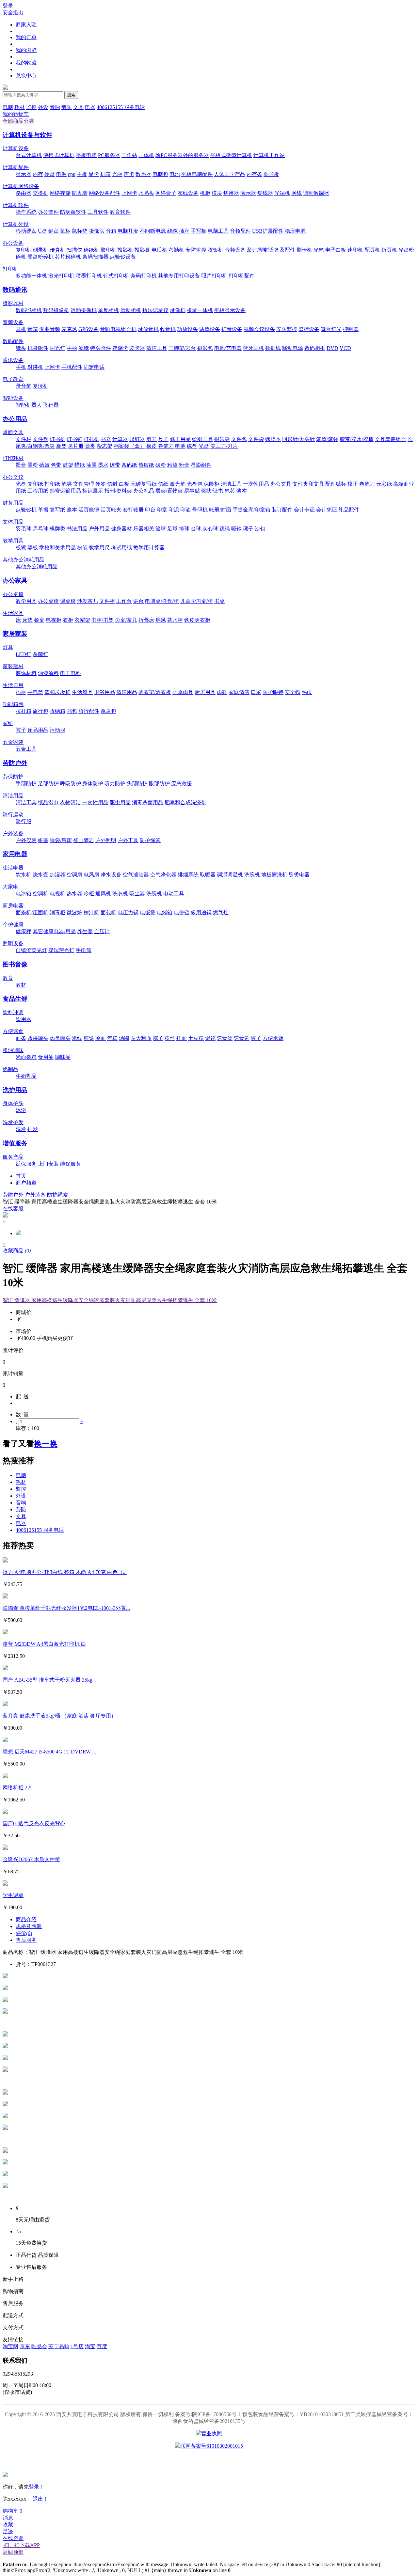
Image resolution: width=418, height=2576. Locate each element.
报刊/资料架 (118, 491)
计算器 (120, 439)
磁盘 (192, 446)
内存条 (254, 174)
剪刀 (152, 439)
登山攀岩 (84, 840)
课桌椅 (68, 601)
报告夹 (222, 439)
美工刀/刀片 (224, 446)
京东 (25, 2346)
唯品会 (39, 2346)
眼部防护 (159, 784)
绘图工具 (202, 439)
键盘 (54, 231)
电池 (175, 174)
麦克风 (69, 329)
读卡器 (137, 348)
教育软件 (120, 212)
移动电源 (293, 348)
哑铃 (236, 529)
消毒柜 (57, 912)
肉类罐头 (60, 1038)
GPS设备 (88, 329)
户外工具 (128, 840)
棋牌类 (57, 529)
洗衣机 (120, 894)
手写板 (199, 231)
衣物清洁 (71, 802)
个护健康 (13, 925)
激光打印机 (61, 276)
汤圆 (124, 1038)
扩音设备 (232, 329)
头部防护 (137, 784)
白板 (124, 484)
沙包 (260, 529)
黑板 (33, 548)
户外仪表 (26, 840)
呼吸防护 (71, 784)
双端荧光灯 (61, 950)
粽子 (158, 1038)
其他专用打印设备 (179, 276)
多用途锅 (201, 912)
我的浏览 (26, 50)
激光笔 (178, 484)
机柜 (205, 193)
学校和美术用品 (57, 548)
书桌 (219, 601)
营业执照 (212, 2434)
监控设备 (309, 329)
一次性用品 (256, 484)
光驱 (117, 174)
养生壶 (85, 931)
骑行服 (24, 821)
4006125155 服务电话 (121, 107)
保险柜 (212, 484)
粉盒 (184, 465)
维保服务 (71, 1164)
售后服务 (26, 1940)
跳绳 (225, 529)
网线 (297, 193)
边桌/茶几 (126, 620)
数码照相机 (29, 310)
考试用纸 (121, 548)
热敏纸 (146, 465)
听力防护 (115, 784)
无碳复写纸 (144, 484)
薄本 (242, 491)
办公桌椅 (13, 594)
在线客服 (13, 1209)
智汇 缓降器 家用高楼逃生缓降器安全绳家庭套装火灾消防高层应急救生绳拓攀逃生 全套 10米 (110, 1300)
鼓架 (68, 465)
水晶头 (146, 193)
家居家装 (15, 634)
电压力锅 (128, 912)
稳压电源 (295, 231)
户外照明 (106, 840)
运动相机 (131, 310)
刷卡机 (304, 250)
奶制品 (10, 1069)
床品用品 (38, 730)
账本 (72, 510)
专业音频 (50, 329)
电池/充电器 (228, 348)
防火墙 (80, 193)
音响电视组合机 (118, 329)
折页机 (389, 250)
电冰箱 (24, 894)
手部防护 (26, 784)
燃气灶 (221, 912)
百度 (102, 2346)
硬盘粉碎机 (40, 257)
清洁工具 (157, 348)
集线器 (265, 193)
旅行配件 (89, 711)
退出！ (40, 2499)
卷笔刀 (166, 446)
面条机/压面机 (32, 912)
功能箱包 (13, 704)
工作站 (129, 155)
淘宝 (90, 2346)
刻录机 (40, 250)
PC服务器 (109, 155)
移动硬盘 (26, 231)
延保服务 (26, 1164)
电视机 (57, 894)
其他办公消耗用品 (24, 560)
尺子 (163, 439)
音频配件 (240, 231)
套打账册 (133, 510)
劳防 (67, 107)
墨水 (103, 465)
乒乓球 (40, 529)
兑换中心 (26, 76)
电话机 (159, 250)
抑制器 (351, 329)
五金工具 (26, 749)
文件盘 (40, 439)
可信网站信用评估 (172, 2460)
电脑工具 (218, 231)
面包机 (108, 912)
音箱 (111, 231)
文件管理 (84, 484)
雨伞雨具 (183, 692)
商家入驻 (26, 25)
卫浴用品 (104, 692)
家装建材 (13, 666)
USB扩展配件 (268, 231)
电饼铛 (182, 912)
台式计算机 (29, 155)
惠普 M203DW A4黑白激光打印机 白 (44, 1644)
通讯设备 (13, 360)
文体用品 (13, 522)
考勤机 (176, 250)
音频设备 (235, 250)
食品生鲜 (15, 999)
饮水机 (24, 875)
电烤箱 (165, 912)
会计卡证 (304, 510)
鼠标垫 (80, 231)
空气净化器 (163, 875)
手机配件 (72, 367)
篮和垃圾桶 (57, 692)
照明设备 (13, 943)
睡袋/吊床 (61, 840)
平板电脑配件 (197, 174)
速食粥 (242, 1038)
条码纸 (129, 465)
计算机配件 (16, 167)
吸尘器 (137, 894)
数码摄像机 (56, 310)
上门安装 (48, 1164)
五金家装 (13, 742)
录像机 (178, 310)
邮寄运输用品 (65, 491)
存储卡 (120, 348)
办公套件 (48, 212)
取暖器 (208, 875)
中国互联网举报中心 (283, 2460)
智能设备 (13, 398)
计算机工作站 (269, 155)
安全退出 (13, 13)
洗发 (21, 1129)
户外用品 (99, 529)
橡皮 (152, 446)
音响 (55, 107)
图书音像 (15, 964)
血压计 (102, 931)
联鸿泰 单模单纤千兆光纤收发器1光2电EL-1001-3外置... (66, 1608)
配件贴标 (336, 484)
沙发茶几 (88, 601)
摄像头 (97, 231)
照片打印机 (214, 276)
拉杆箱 (24, 711)
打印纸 (52, 484)
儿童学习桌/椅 (197, 601)
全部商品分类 (18, 121)
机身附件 (38, 348)
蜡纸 (80, 465)
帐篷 (43, 840)
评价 (24, 1933)
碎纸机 (91, 250)
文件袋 (256, 439)
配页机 (372, 250)
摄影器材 (13, 303)
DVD (332, 348)
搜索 (71, 95)
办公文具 (281, 484)
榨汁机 (91, 912)
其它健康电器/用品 (54, 931)
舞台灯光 (331, 329)
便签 (101, 484)
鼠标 (65, 231)
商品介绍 (26, 1919)
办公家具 (15, 581)
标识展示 (93, 491)
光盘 (204, 446)
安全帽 (293, 692)
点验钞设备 (123, 257)
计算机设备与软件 (27, 135)
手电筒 (35, 692)
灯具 (8, 647)
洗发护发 (13, 1122)
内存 (38, 174)
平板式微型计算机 (231, 155)
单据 (43, 510)
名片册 (76, 446)
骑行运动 (13, 815)
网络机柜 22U (18, 1788)
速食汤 (225, 1038)
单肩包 (108, 711)
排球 (184, 529)
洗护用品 (15, 1090)
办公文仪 (13, 477)
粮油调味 (13, 1050)
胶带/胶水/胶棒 (357, 439)
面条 (21, 1038)
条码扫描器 (95, 257)
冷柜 (89, 894)
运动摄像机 (84, 310)
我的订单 (26, 37)
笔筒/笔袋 (327, 439)
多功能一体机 (31, 276)
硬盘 (50, 174)
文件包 (239, 439)
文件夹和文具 (308, 484)
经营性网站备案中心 (135, 2460)
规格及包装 (29, 1926)
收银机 (216, 250)
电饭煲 (148, 912)
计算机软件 (16, 205)
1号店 (77, 2346)
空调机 (40, 894)
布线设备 (188, 193)
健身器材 (121, 529)
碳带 (115, 465)
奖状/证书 (212, 491)
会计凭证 (327, 510)
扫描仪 (74, 250)
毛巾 (307, 692)
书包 (72, 711)
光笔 (319, 250)
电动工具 (174, 894)
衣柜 (68, 620)
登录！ (37, 2487)
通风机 (103, 894)
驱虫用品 (120, 802)
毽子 (248, 529)
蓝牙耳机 (253, 348)
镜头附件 (101, 348)
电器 (90, 107)
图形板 (271, 174)
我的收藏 (26, 63)
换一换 (46, 1444)
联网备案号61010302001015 (212, 2446)
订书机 (57, 439)
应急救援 (182, 784)
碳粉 (161, 465)
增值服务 (15, 1143)
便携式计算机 (59, 155)
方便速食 (13, 1031)
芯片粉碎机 (68, 257)
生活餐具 (82, 692)
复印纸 (35, 484)
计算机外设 (16, 224)
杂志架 (104, 446)
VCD (345, 348)
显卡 (94, 174)
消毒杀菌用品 (148, 802)
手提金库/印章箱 (251, 510)
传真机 (57, 250)
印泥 (174, 510)
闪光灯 (57, 348)
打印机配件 (242, 276)
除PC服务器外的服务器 (182, 155)
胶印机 (108, 250)
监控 (31, 107)
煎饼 (89, 1038)
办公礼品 (144, 491)
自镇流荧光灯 (31, 950)
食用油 (46, 1057)
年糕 (112, 1038)
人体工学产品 (230, 174)
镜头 (21, 348)
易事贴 (192, 491)
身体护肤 (13, 1103)
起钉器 (137, 439)
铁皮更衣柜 (197, 620)
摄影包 (205, 348)
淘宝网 (10, 2346)
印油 (185, 510)
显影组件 (201, 465)
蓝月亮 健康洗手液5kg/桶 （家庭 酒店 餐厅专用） (59, 1716)
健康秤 (24, 931)
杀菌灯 (40, 654)
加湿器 (57, 875)
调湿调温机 (230, 875)
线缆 (172, 231)
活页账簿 (89, 510)
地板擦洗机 (274, 875)
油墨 (91, 465)
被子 (21, 730)
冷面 (101, 1038)
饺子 (256, 1038)
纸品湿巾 (48, 802)
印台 (150, 510)
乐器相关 (144, 529)
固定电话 (94, 367)
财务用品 (13, 503)
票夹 (90, 446)
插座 (184, 231)
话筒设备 (210, 329)
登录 (8, 6)
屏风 (161, 620)
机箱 (105, 174)
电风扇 (91, 875)
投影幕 (142, 250)
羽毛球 (24, 529)
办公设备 (13, 243)
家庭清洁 (239, 692)
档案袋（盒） (129, 446)
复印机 (24, 250)
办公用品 (15, 419)
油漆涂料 (48, 673)
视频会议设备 (259, 329)
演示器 (248, 193)
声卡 (129, 174)
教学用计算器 (149, 548)
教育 (8, 978)
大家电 (10, 887)
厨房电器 (13, 906)
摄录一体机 (200, 310)
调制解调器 (316, 193)
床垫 (27, 620)
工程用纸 (38, 491)
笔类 (67, 484)
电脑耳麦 (128, 231)
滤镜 (84, 348)
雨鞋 (222, 692)
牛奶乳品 (26, 1076)
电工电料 (71, 673)
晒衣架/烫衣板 (155, 692)
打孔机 (91, 439)
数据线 (273, 348)
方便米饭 (273, 1038)
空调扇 (74, 875)
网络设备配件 (104, 193)
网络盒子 (166, 193)
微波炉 (74, 912)
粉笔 (82, 548)
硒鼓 (44, 465)
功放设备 (187, 329)
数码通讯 (15, 290)
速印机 (355, 250)
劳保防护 (13, 777)
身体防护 (93, 784)
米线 (77, 1038)
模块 (217, 193)
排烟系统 (188, 875)
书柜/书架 (103, 620)
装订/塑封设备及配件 (271, 250)
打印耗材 (13, 458)
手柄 (72, 348)
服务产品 (13, 1157)
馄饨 (210, 1038)
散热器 (143, 174)
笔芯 (230, 491)
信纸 (163, 484)
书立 (106, 439)
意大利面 (141, 1038)
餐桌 (39, 620)
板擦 (21, 548)
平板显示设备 (230, 310)
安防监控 (196, 250)
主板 (82, 174)
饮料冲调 (13, 1012)
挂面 (182, 1038)
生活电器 (13, 868)
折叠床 (146, 620)
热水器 (74, 894)
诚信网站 (246, 2460)
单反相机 (108, 310)
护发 (33, 1129)
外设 (43, 107)
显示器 (24, 174)
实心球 (210, 529)
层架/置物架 (169, 491)
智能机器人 (29, 405)
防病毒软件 (73, 212)
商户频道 (26, 1183)
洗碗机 (252, 875)
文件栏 (24, 439)
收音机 (168, 329)
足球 (172, 529)
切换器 (231, 193)
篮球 (161, 529)
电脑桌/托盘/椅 (162, 601)
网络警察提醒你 (209, 2460)
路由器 (24, 193)
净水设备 (111, 875)
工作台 (124, 601)
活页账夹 (111, 510)
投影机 (125, 250)
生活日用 (13, 685)
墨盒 (21, 465)
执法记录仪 (155, 310)
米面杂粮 (26, 1057)
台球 (196, 529)
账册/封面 (220, 510)
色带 (56, 465)
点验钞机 (26, 510)
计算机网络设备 (21, 186)
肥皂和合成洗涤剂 (185, 802)
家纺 (8, 723)
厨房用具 (205, 692)
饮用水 (24, 1019)
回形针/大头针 (298, 439)
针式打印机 (116, 276)
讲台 (138, 601)
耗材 (20, 107)
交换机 (40, 193)
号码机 (200, 510)
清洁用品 (127, 692)
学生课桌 (13, 1895)
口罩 (256, 692)
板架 (61, 446)
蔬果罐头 (38, 1038)
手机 (21, 367)
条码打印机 (144, 276)
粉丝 (170, 1038)
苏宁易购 (59, 2346)
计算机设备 (16, 148)
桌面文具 (13, 432)
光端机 (282, 193)
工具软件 (98, 212)
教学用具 (13, 541)
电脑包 (160, 174)
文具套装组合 (391, 439)
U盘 (42, 231)
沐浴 (21, 1110)
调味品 (63, 1057)
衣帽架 (82, 620)
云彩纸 (384, 484)
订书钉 (74, 439)
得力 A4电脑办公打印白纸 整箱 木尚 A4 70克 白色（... (65, 1572)
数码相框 (315, 348)
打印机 (10, 269)
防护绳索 (150, 840)
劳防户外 (15, 763)
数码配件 (13, 341)
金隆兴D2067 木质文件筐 (31, 1859)
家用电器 (15, 854)
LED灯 (24, 654)
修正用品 (180, 439)
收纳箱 (57, 711)
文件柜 (107, 601)
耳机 (21, 329)
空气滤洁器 (136, 875)
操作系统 (26, 212)
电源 (61, 174)
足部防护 (48, 784)
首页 (21, 1176)
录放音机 (148, 329)
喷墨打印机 (89, 276)
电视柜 (54, 620)
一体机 (146, 155)
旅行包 (40, 711)
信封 (112, 484)
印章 (162, 510)
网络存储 (60, 193)
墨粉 (33, 465)
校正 (353, 484)
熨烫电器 (299, 875)
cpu (72, 174)
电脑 (8, 107)
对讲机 (35, 367)
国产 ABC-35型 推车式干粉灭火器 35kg (48, 1680)
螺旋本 (273, 439)
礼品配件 (349, 510)
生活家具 (13, 613)
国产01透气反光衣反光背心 (34, 1823)
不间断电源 (153, 231)
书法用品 (77, 529)
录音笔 (24, 386)
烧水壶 (40, 875)
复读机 (40, 386)
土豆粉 (196, 1038)
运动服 (57, 730)
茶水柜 (175, 620)
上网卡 (129, 193)
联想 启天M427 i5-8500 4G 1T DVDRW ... (49, 1752)
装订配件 (282, 510)
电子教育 (13, 379)
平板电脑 (86, 155)
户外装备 (13, 833)
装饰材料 (26, 673)
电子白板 (336, 250)
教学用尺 (99, 548)
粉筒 (172, 465)
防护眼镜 (273, 692)
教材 (21, 985)
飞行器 (51, 405)
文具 (78, 107)
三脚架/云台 (182, 348)
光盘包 (195, 484)
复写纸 (57, 510)
